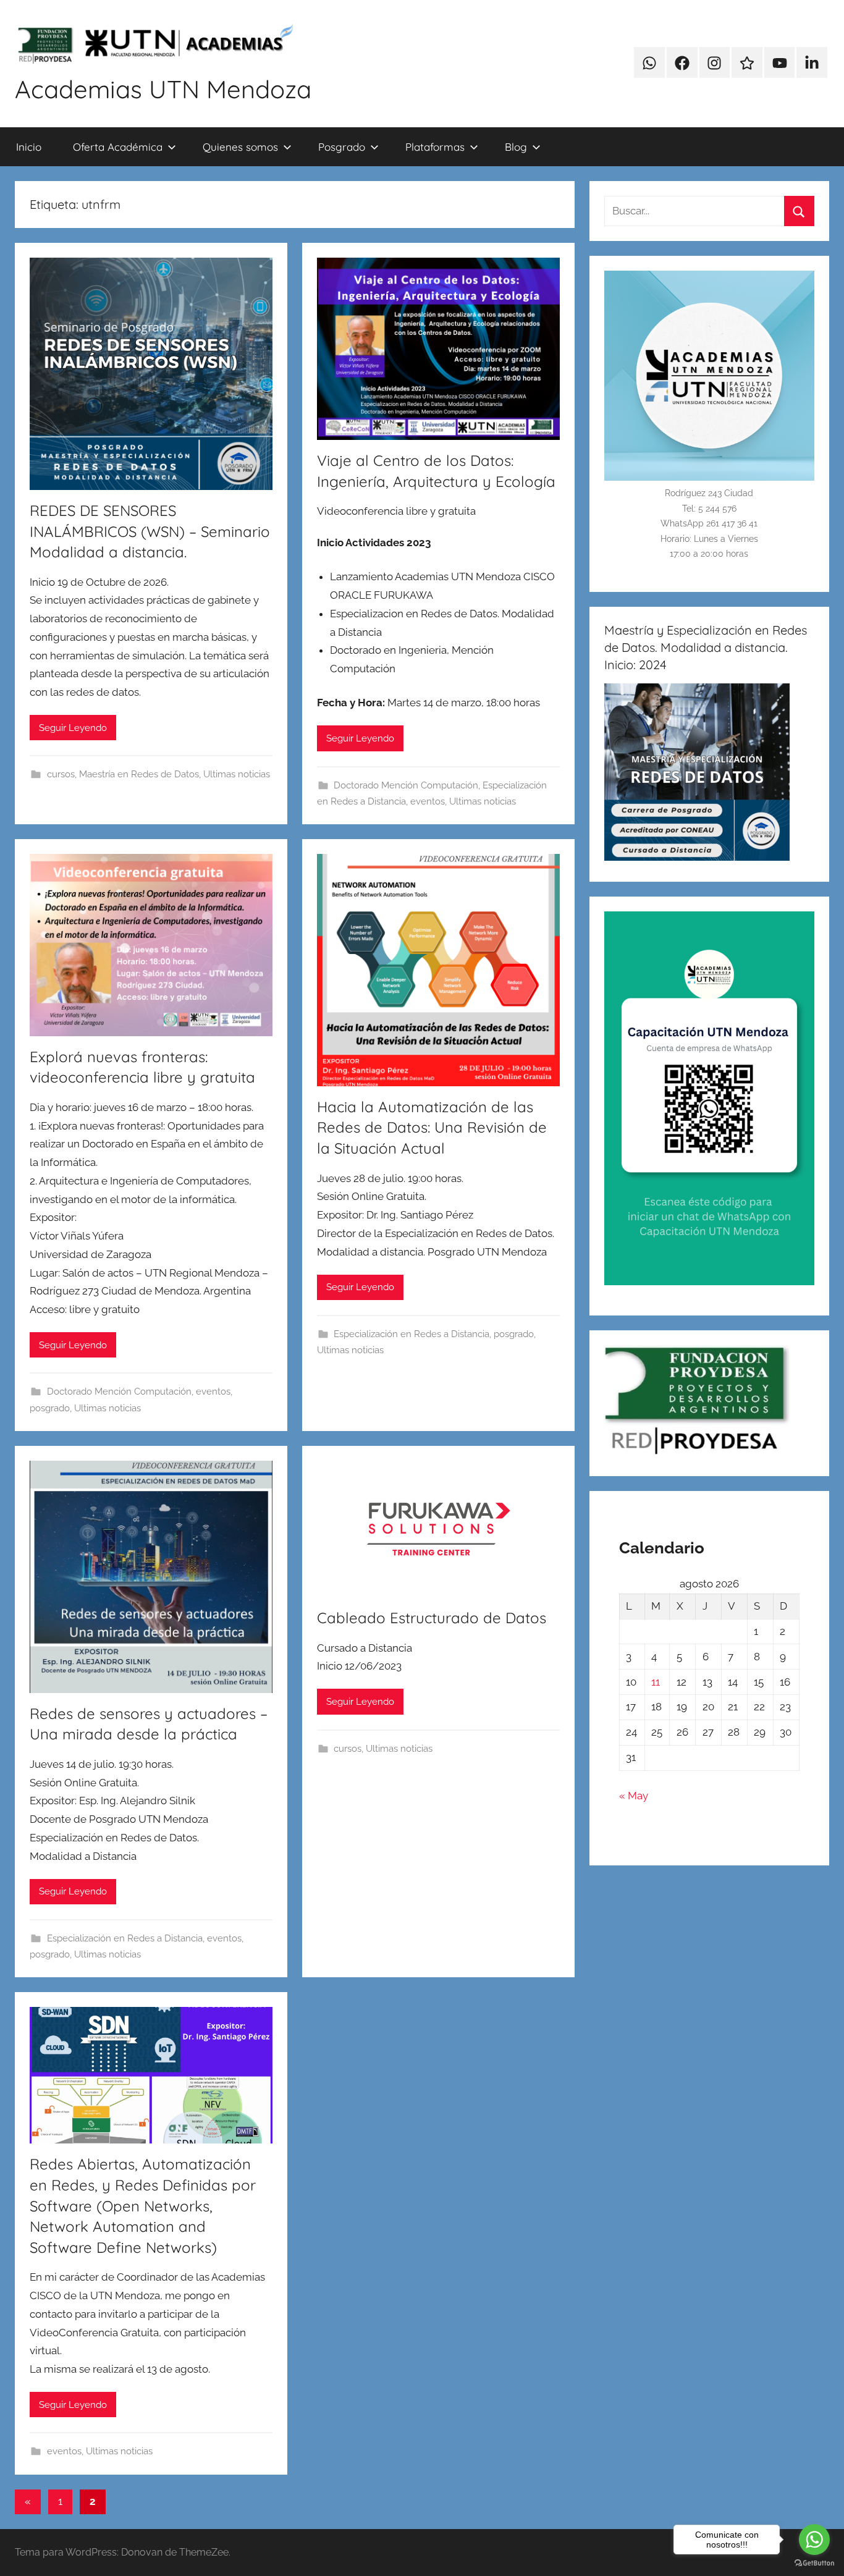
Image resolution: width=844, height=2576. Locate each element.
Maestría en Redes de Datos (139, 774)
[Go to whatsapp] (814, 2540)
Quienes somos (240, 147)
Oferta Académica (118, 147)
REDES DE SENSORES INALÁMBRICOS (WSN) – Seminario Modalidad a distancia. (150, 531)
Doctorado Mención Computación (406, 785)
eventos (428, 801)
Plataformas (435, 147)
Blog (516, 147)
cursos (61, 774)
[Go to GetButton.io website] (814, 2563)
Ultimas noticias (237, 774)
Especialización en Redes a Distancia (411, 1334)
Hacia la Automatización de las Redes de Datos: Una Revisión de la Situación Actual (432, 1127)
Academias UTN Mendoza (163, 89)
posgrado (50, 1408)
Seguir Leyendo (73, 728)
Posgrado (342, 147)
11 (656, 1682)
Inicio (29, 147)
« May (634, 1796)
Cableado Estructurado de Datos (432, 1618)
